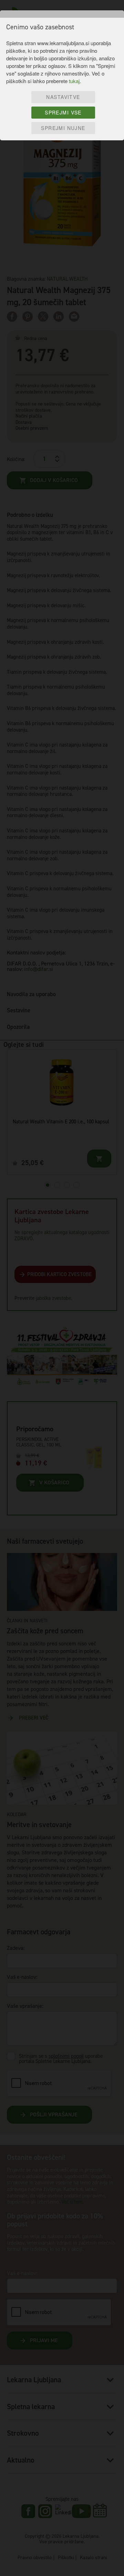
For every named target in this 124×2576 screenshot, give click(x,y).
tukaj (74, 81)
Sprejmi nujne (63, 128)
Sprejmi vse (63, 112)
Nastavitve (63, 97)
